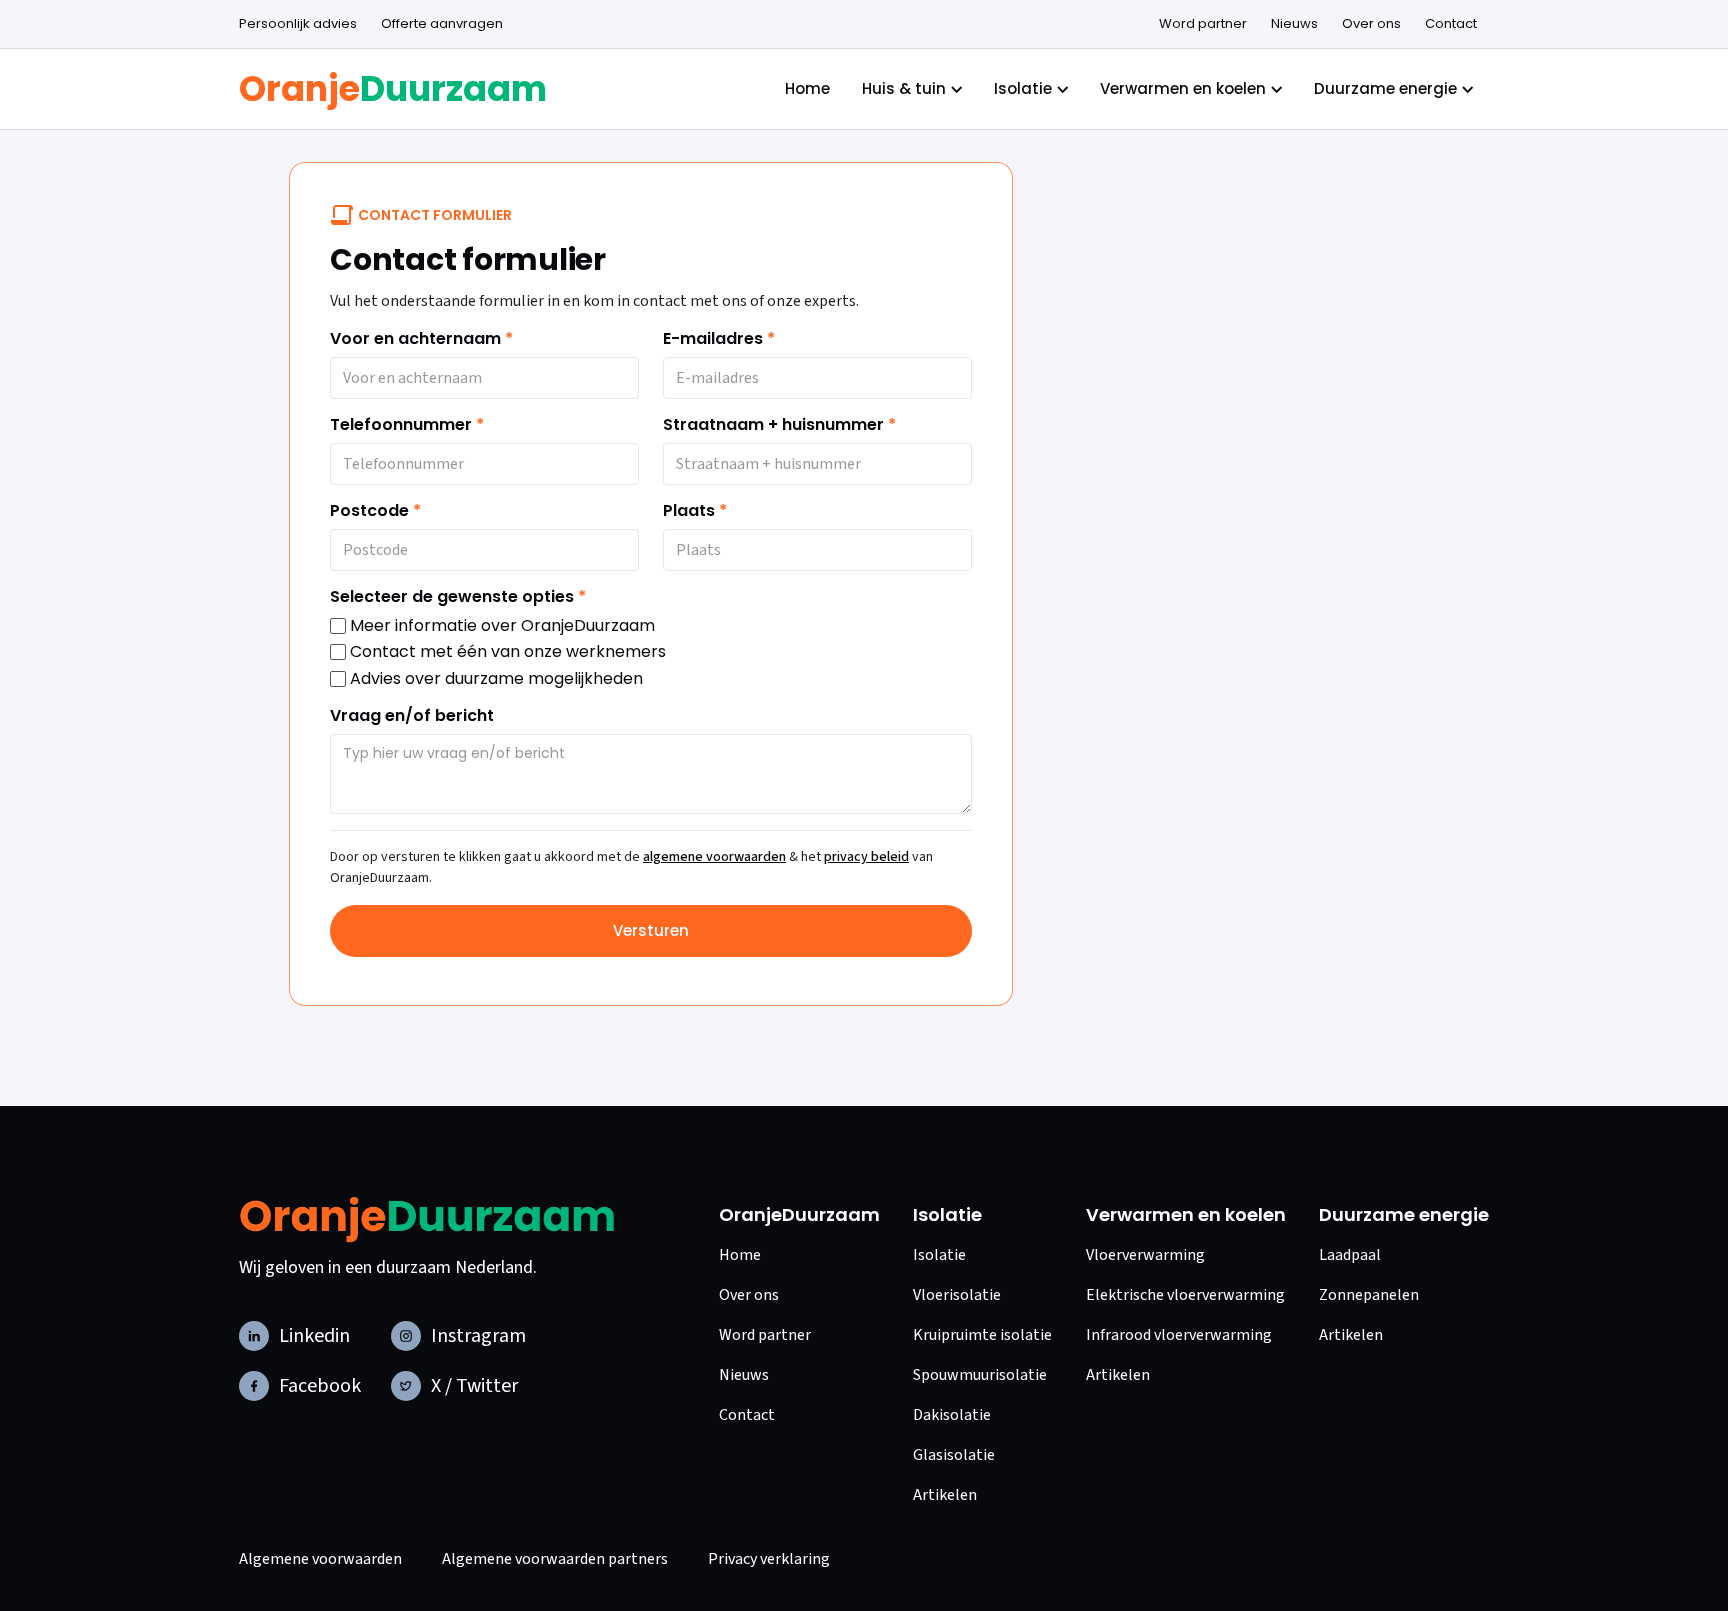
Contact (1451, 23)
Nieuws (1294, 23)
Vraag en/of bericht (412, 716)
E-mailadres (719, 339)
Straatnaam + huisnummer (779, 425)
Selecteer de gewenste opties (458, 597)
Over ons (1371, 23)
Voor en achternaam (421, 339)
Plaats (695, 511)
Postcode (375, 511)
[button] (298, 24)
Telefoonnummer (407, 425)
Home (807, 88)
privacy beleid (866, 857)
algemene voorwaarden (714, 857)
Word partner (1203, 23)
